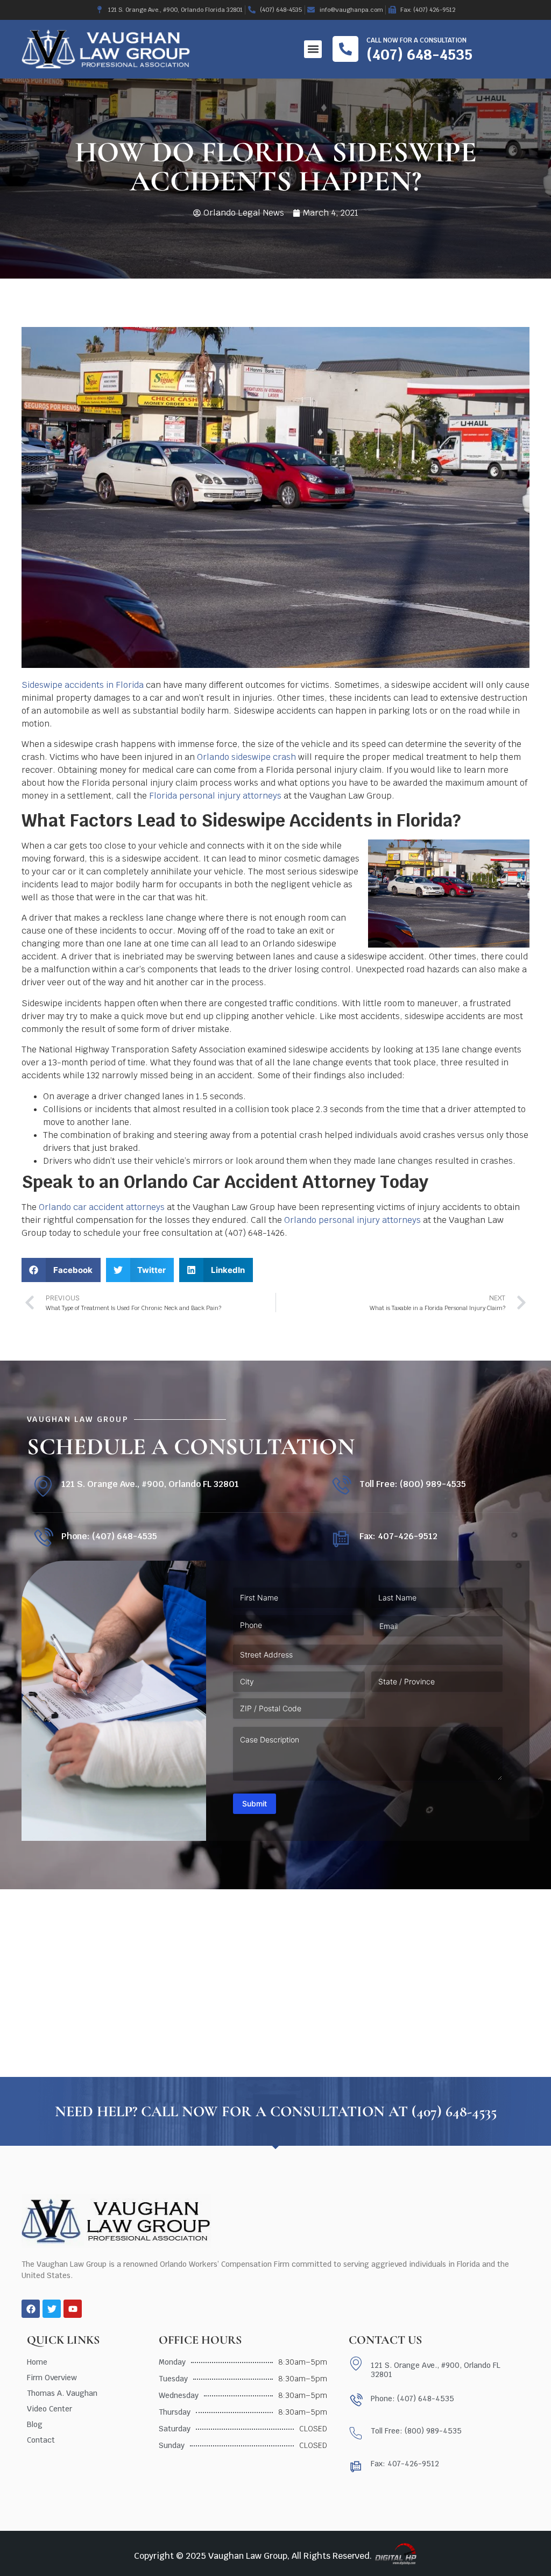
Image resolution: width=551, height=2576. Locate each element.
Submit (255, 1803)
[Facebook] (31, 2309)
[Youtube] (73, 2309)
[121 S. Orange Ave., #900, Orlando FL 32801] (43, 1486)
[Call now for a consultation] (345, 49)
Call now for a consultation (416, 40)
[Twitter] (52, 2309)
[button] (313, 49)
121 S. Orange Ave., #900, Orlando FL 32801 (150, 1484)
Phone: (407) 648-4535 (109, 1536)
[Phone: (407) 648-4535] (43, 1538)
